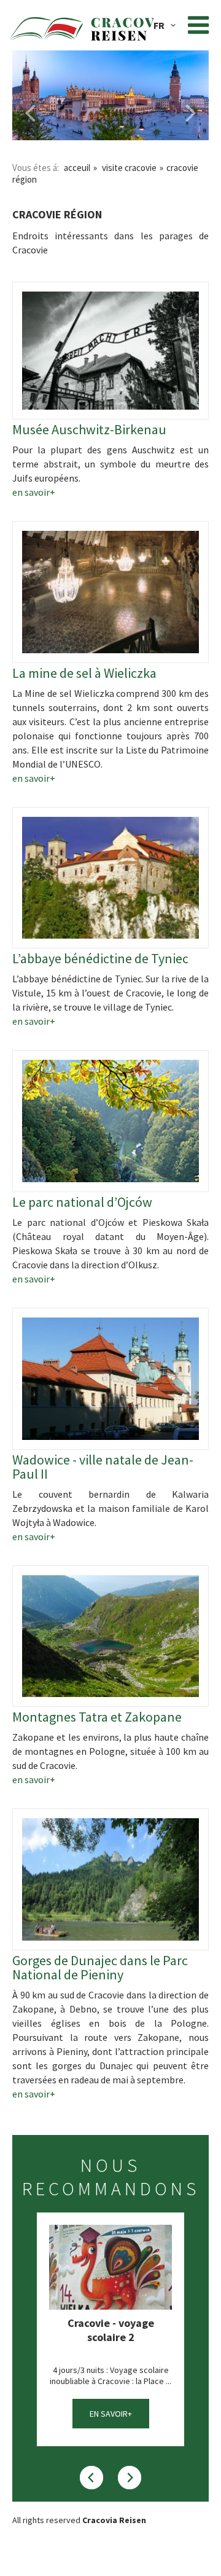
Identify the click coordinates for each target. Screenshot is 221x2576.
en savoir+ (34, 492)
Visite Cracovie (129, 168)
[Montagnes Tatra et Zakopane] (110, 1636)
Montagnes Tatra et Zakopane (97, 1717)
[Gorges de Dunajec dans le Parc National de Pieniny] (110, 1879)
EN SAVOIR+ (111, 2414)
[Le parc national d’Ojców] (110, 1121)
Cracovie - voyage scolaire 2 (111, 2330)
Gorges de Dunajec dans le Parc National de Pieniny (100, 1968)
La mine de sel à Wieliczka (84, 673)
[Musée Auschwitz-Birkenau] (110, 351)
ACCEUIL (77, 168)
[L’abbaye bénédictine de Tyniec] (110, 878)
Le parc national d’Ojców (82, 1202)
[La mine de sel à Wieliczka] (110, 592)
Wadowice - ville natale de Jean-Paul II (103, 1467)
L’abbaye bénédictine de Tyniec (100, 959)
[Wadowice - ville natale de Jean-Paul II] (110, 1379)
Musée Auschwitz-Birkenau (89, 430)
